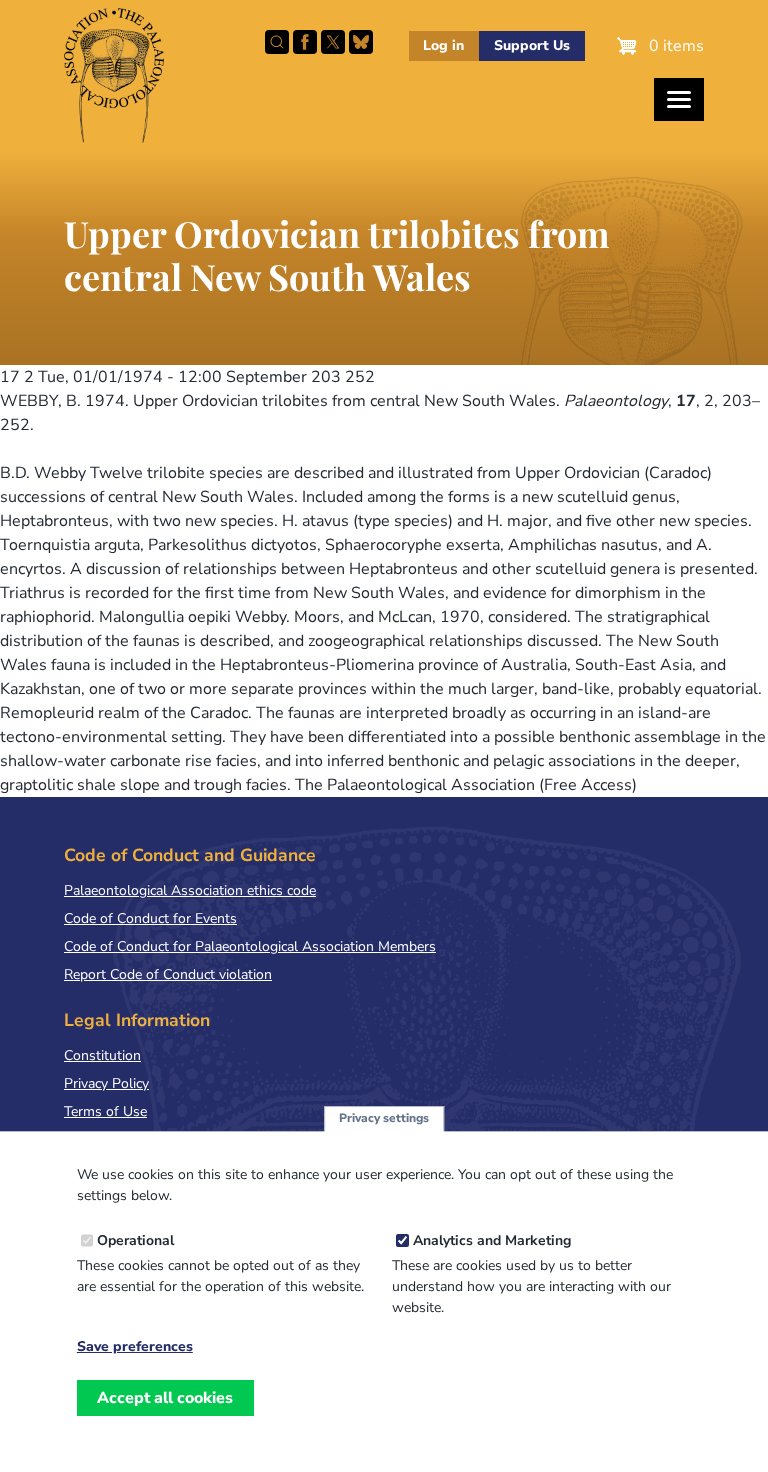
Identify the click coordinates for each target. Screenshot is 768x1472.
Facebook (305, 42)
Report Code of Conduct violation (168, 974)
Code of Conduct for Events (150, 918)
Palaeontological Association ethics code (190, 890)
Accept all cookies (165, 1398)
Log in (443, 45)
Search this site (277, 42)
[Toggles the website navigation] (679, 99)
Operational (135, 1240)
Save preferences (135, 1347)
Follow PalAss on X (333, 42)
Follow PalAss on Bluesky (361, 42)
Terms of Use (105, 1111)
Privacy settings (384, 1118)
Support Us (532, 45)
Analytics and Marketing (492, 1240)
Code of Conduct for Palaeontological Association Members (250, 946)
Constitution (102, 1055)
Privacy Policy (106, 1083)
